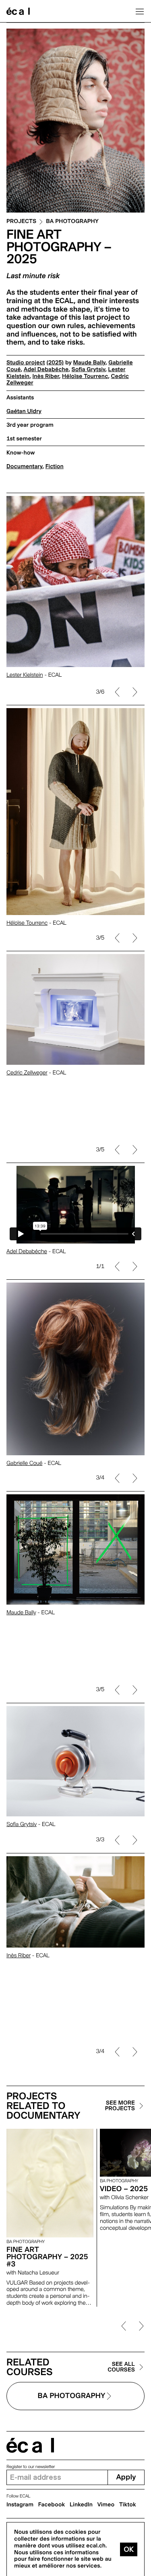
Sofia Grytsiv (89, 370)
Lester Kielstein (25, 677)
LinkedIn (81, 2505)
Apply (126, 2477)
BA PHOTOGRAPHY (72, 222)
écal (30, 2445)
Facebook (52, 2505)
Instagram (20, 2505)
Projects (21, 222)
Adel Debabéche (46, 370)
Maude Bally (89, 363)
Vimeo (106, 2505)
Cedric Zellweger (27, 1135)
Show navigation (140, 11)
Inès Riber (46, 376)
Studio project (26, 363)
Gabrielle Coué (24, 1463)
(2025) (55, 363)
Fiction (55, 467)
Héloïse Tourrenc (85, 376)
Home (18, 11)
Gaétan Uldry (24, 411)
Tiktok (128, 2505)
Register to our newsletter (31, 2467)
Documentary (24, 467)
